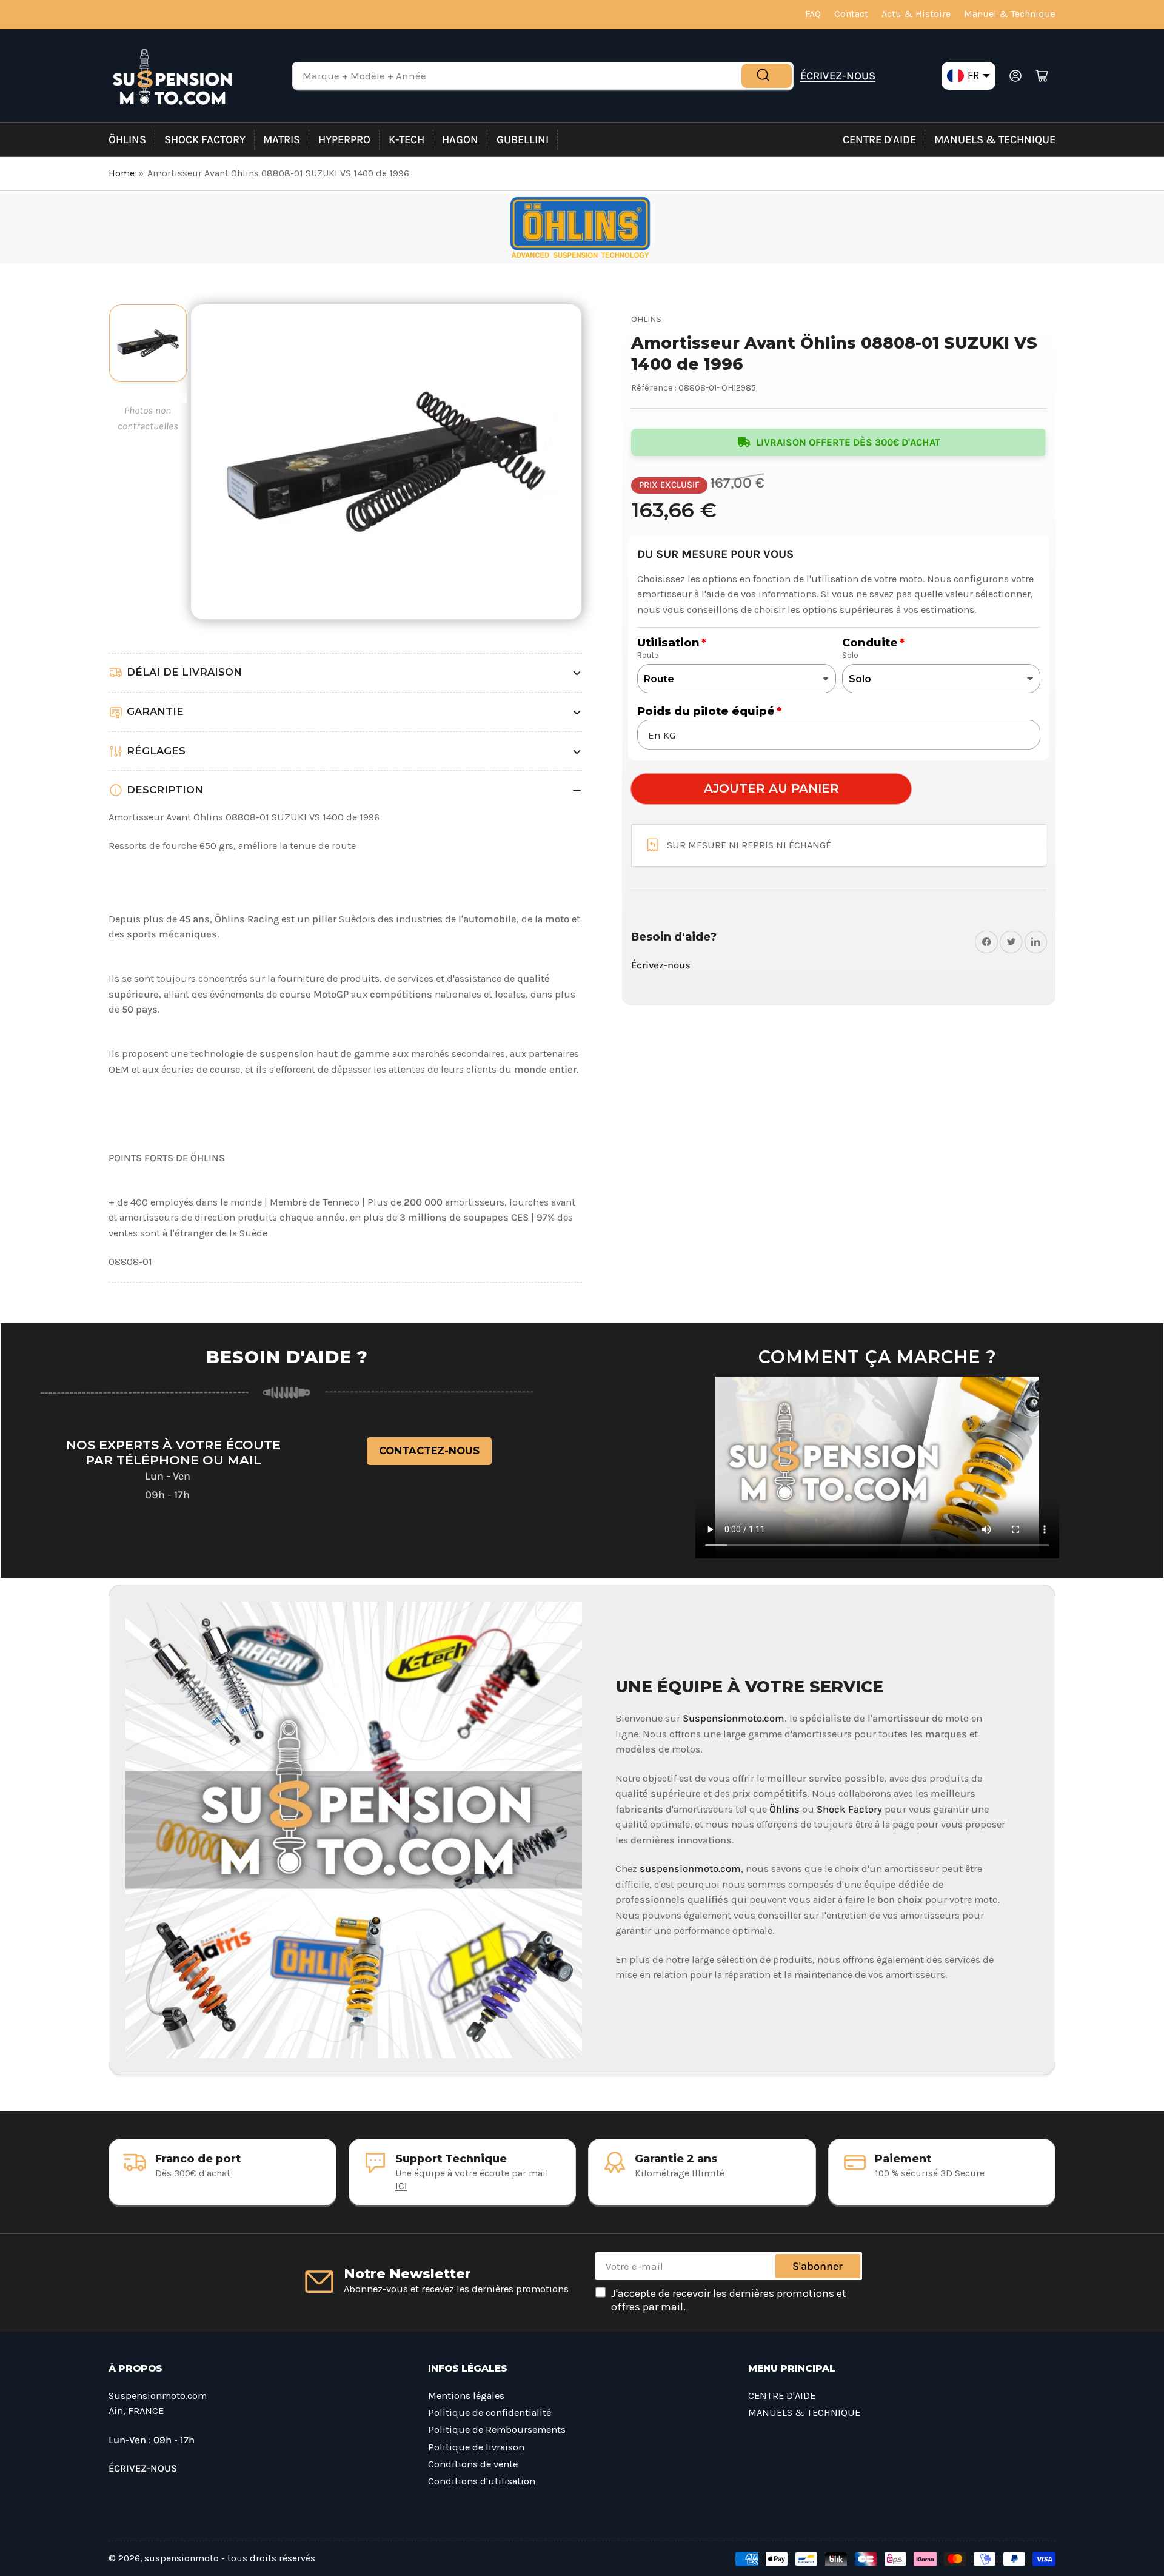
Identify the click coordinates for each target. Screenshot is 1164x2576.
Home (122, 173)
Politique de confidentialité (490, 2413)
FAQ (813, 14)
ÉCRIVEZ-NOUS (838, 76)
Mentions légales (466, 2396)
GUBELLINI (523, 139)
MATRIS (282, 139)
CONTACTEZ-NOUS (429, 1451)
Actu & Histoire (916, 14)
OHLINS (646, 319)
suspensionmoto (182, 2558)
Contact (851, 14)
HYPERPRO (344, 139)
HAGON (460, 139)
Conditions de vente (473, 2464)
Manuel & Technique (1010, 14)
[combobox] (543, 76)
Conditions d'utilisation (482, 2481)
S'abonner (818, 2266)
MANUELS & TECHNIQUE (995, 139)
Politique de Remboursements (497, 2430)
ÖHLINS (127, 139)
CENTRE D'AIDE (879, 139)
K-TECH (406, 139)
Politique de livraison (476, 2447)
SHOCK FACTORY (205, 139)
